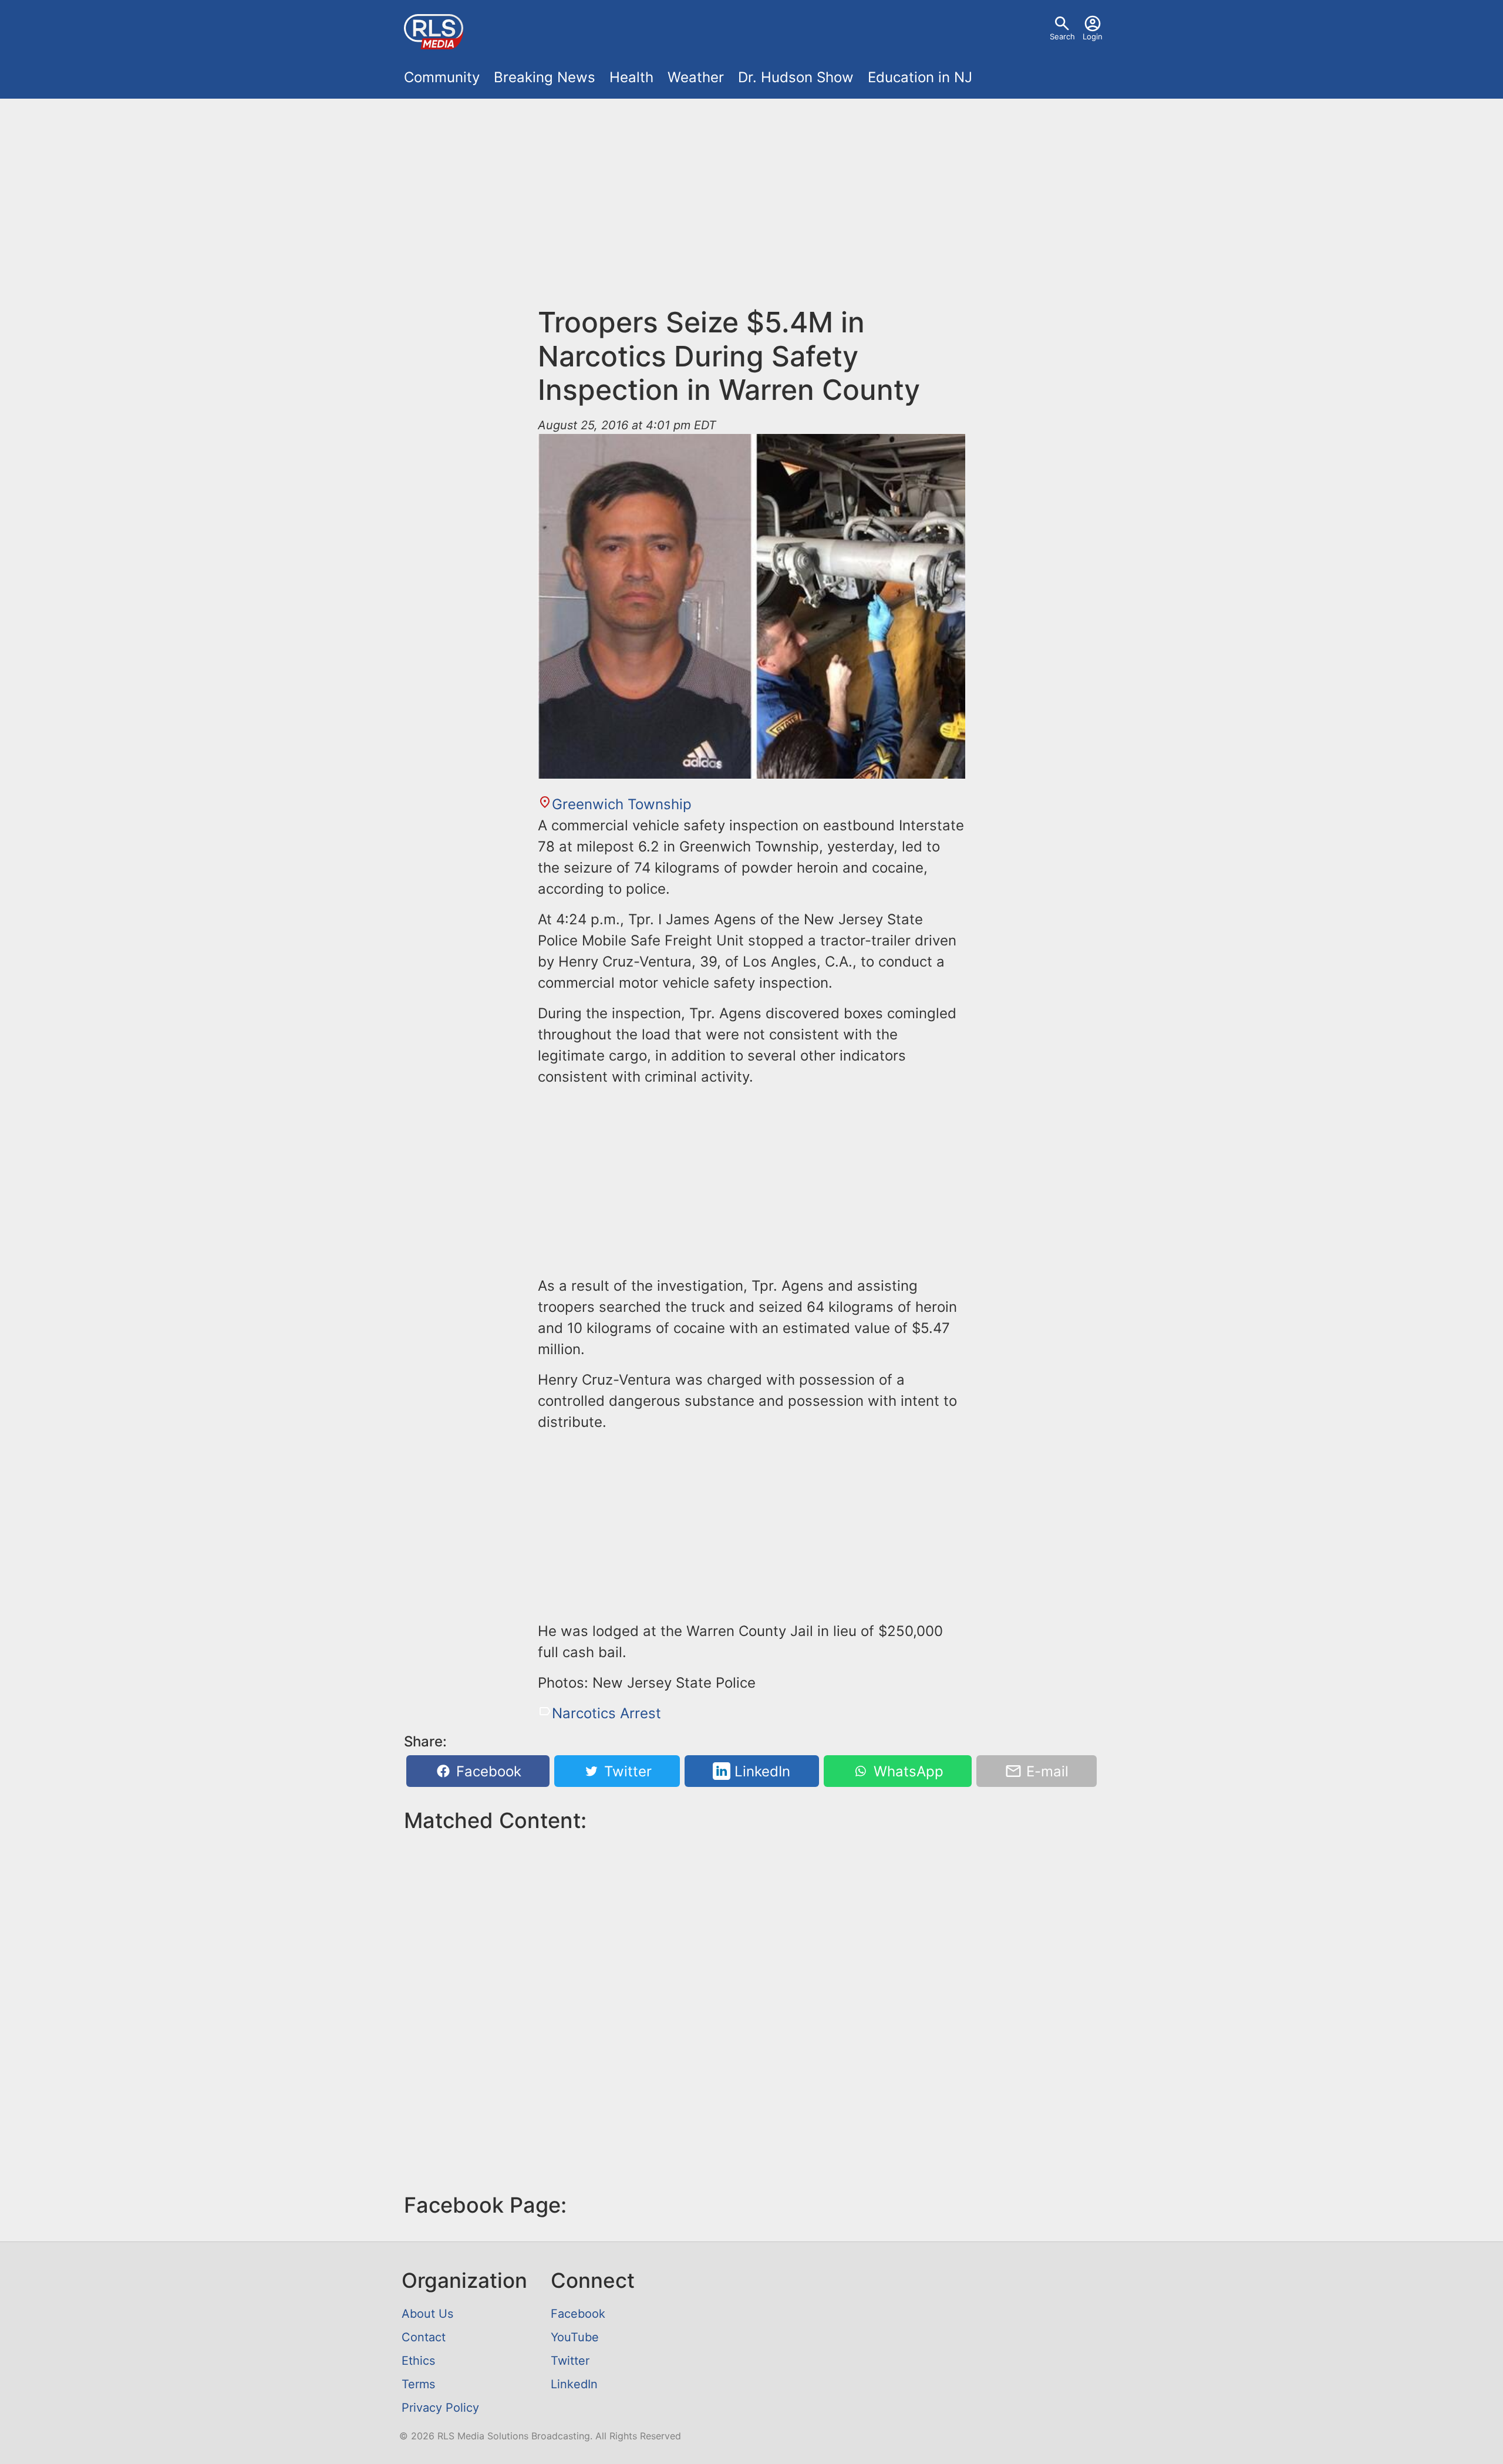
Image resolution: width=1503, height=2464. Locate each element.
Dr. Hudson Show (796, 77)
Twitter (626, 1771)
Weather (696, 77)
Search (1062, 36)
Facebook (487, 1771)
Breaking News (545, 77)
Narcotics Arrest (606, 1713)
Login (1093, 36)
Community (442, 77)
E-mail (1045, 1771)
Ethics (418, 2361)
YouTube (575, 2337)
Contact (424, 2337)
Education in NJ (920, 77)
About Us (427, 2314)
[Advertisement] (751, 209)
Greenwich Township (622, 804)
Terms (418, 2384)
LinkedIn (760, 1771)
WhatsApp (906, 1771)
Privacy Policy (440, 2408)
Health (631, 77)
